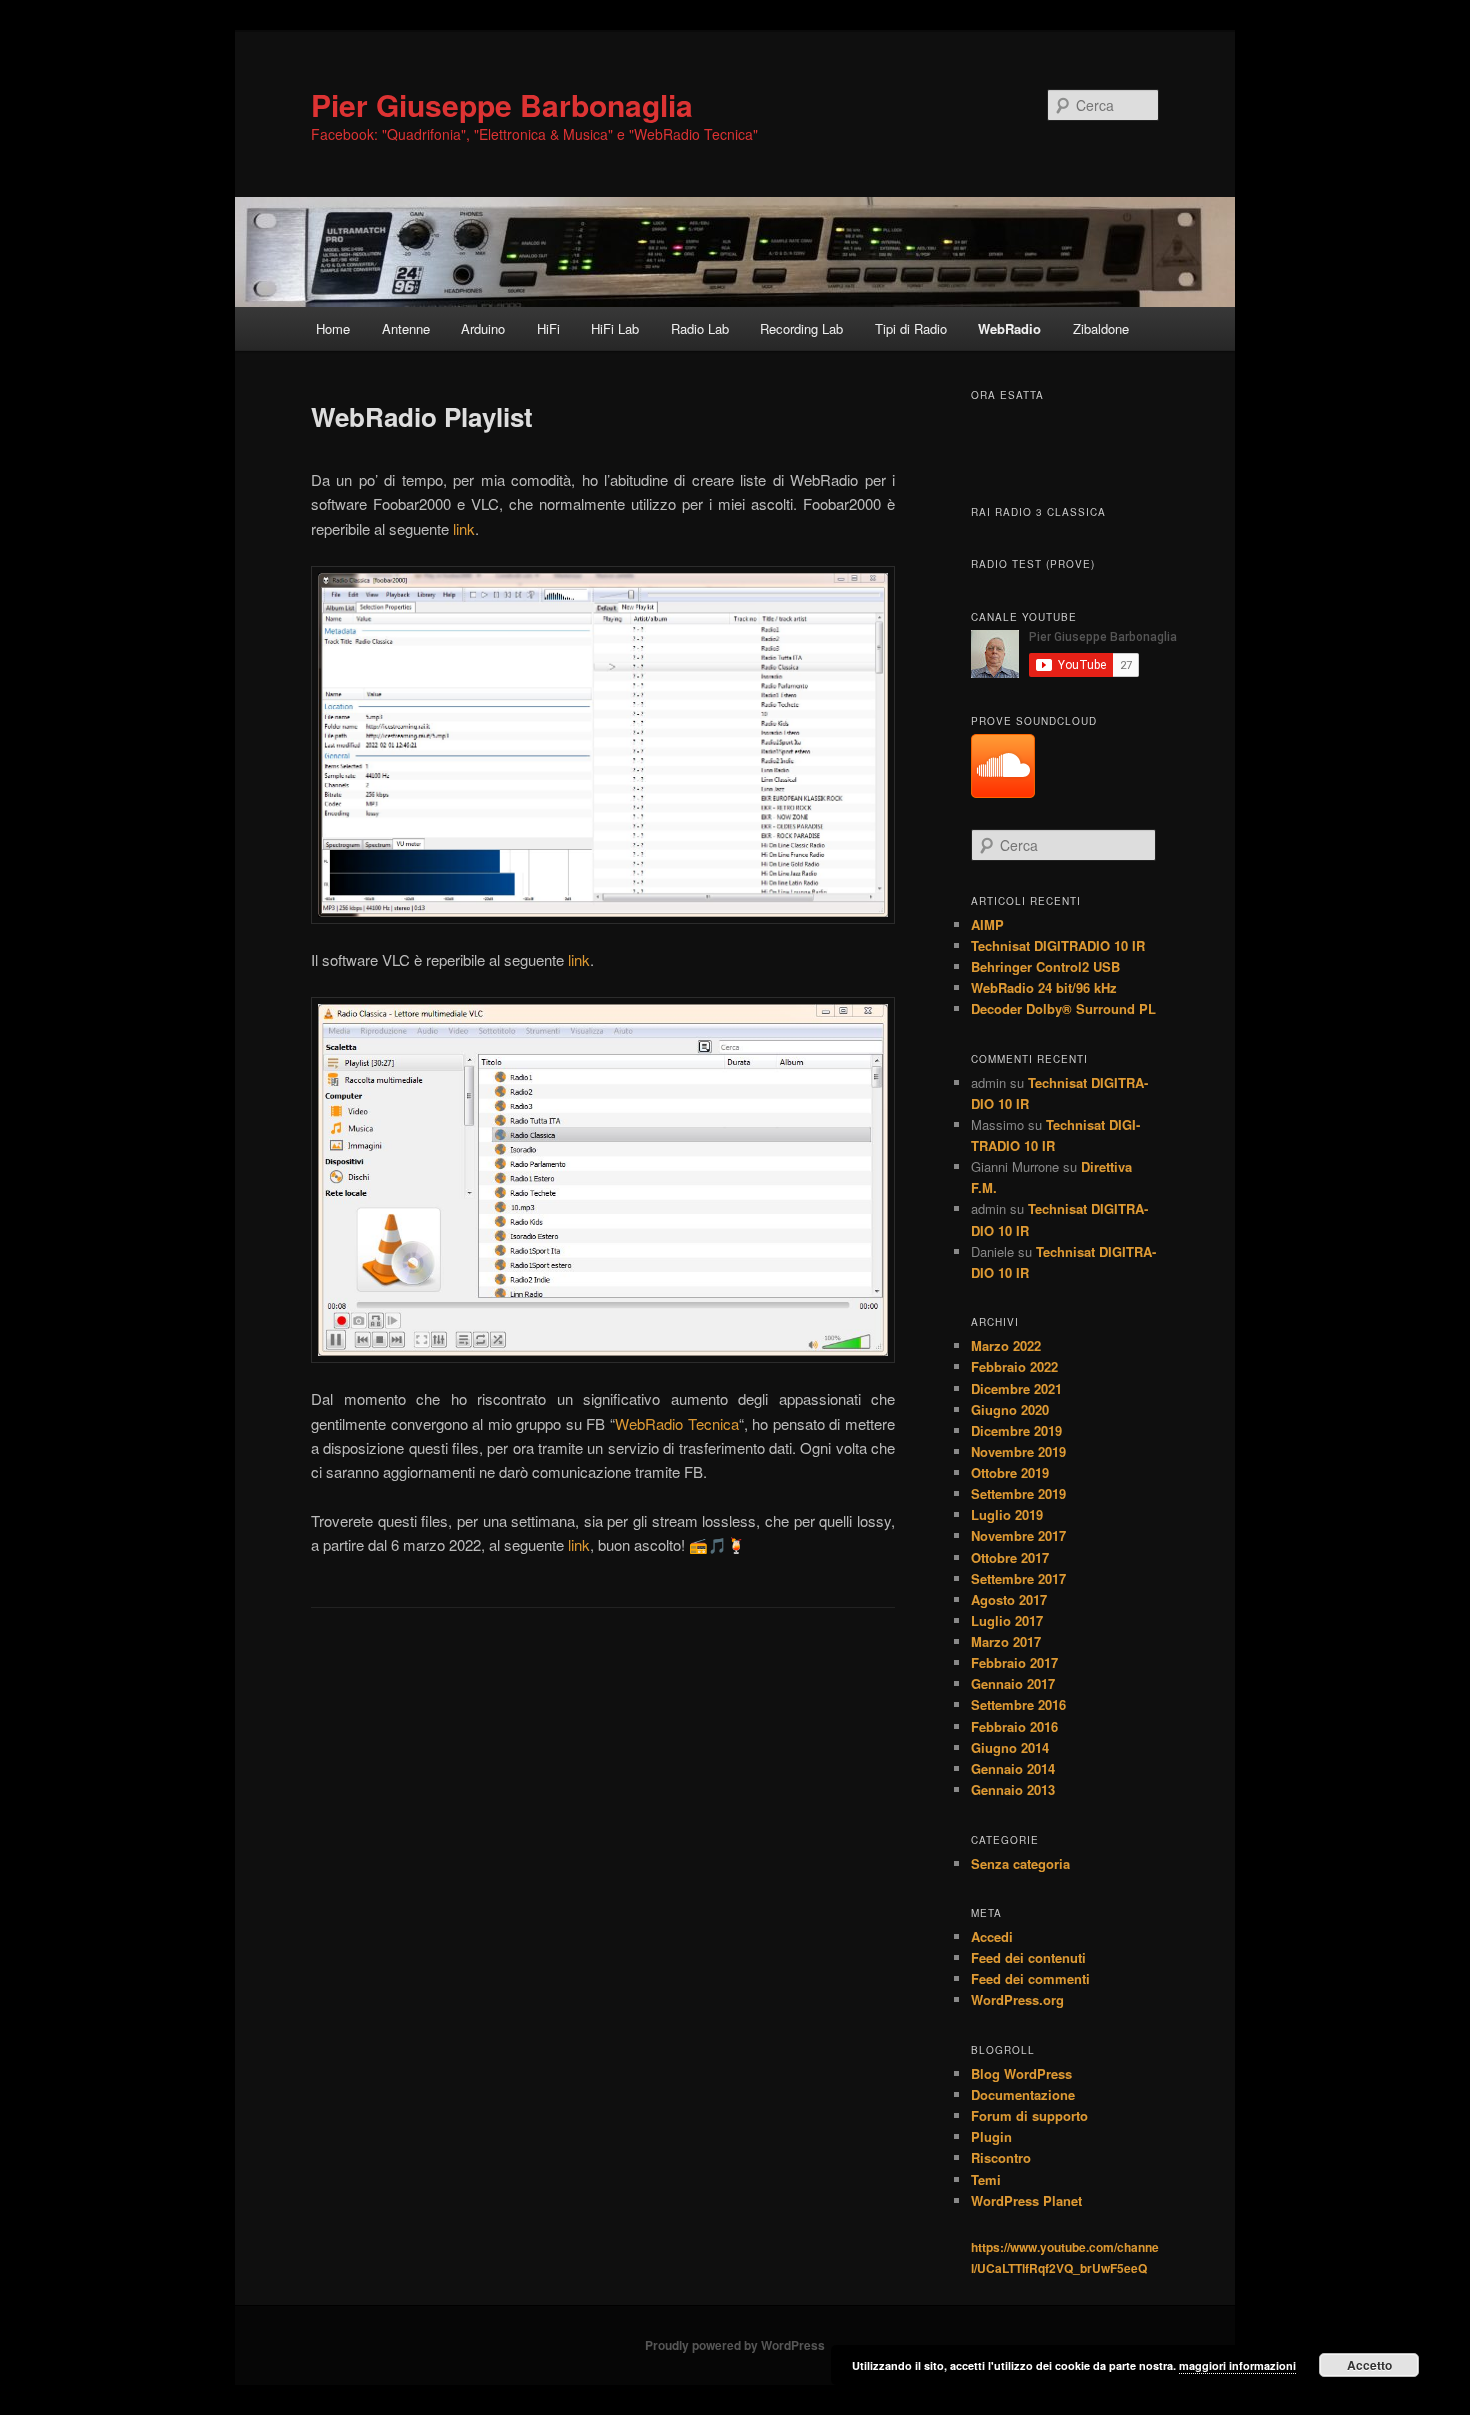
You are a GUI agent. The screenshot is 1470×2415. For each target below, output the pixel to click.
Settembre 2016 (1018, 1704)
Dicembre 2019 (1016, 1430)
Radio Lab (700, 328)
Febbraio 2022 (1014, 1366)
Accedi (992, 1936)
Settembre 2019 (1018, 1493)
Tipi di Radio (911, 328)
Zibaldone (1101, 328)
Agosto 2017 (1009, 1599)
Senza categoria (1020, 1863)
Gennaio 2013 (1013, 1789)
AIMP (987, 924)
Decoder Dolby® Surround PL (1063, 1008)
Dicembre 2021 (1016, 1388)
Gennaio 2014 (1013, 1768)
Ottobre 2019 (1010, 1472)
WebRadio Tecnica (677, 1423)
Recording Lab (801, 328)
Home (333, 328)
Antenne (406, 328)
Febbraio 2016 (1014, 1726)
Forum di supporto (1029, 2115)
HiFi (548, 328)
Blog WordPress (1021, 2073)
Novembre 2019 (1018, 1451)
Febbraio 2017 (1014, 1662)
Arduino (483, 328)
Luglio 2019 (1007, 1514)
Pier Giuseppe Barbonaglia (502, 104)
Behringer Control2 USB (1045, 966)
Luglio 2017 (1007, 1620)
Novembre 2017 (1018, 1535)
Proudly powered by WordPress (735, 2345)
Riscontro (1001, 2157)
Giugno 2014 (1010, 1747)
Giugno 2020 (1010, 1409)
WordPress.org (1017, 1999)
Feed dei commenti (1030, 1978)
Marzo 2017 (1006, 1641)
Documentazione (1023, 2094)
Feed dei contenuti (1028, 1957)
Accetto (1369, 2365)
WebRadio (1009, 328)
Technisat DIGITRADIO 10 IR (1058, 945)
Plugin (991, 2136)
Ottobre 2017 (1010, 1557)
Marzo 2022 (1006, 1345)
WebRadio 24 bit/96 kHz (1044, 987)
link (464, 528)
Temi (986, 2179)
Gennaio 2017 (1013, 1683)
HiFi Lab (615, 328)
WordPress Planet (1026, 2200)
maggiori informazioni (1237, 2365)
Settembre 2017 (1018, 1578)
